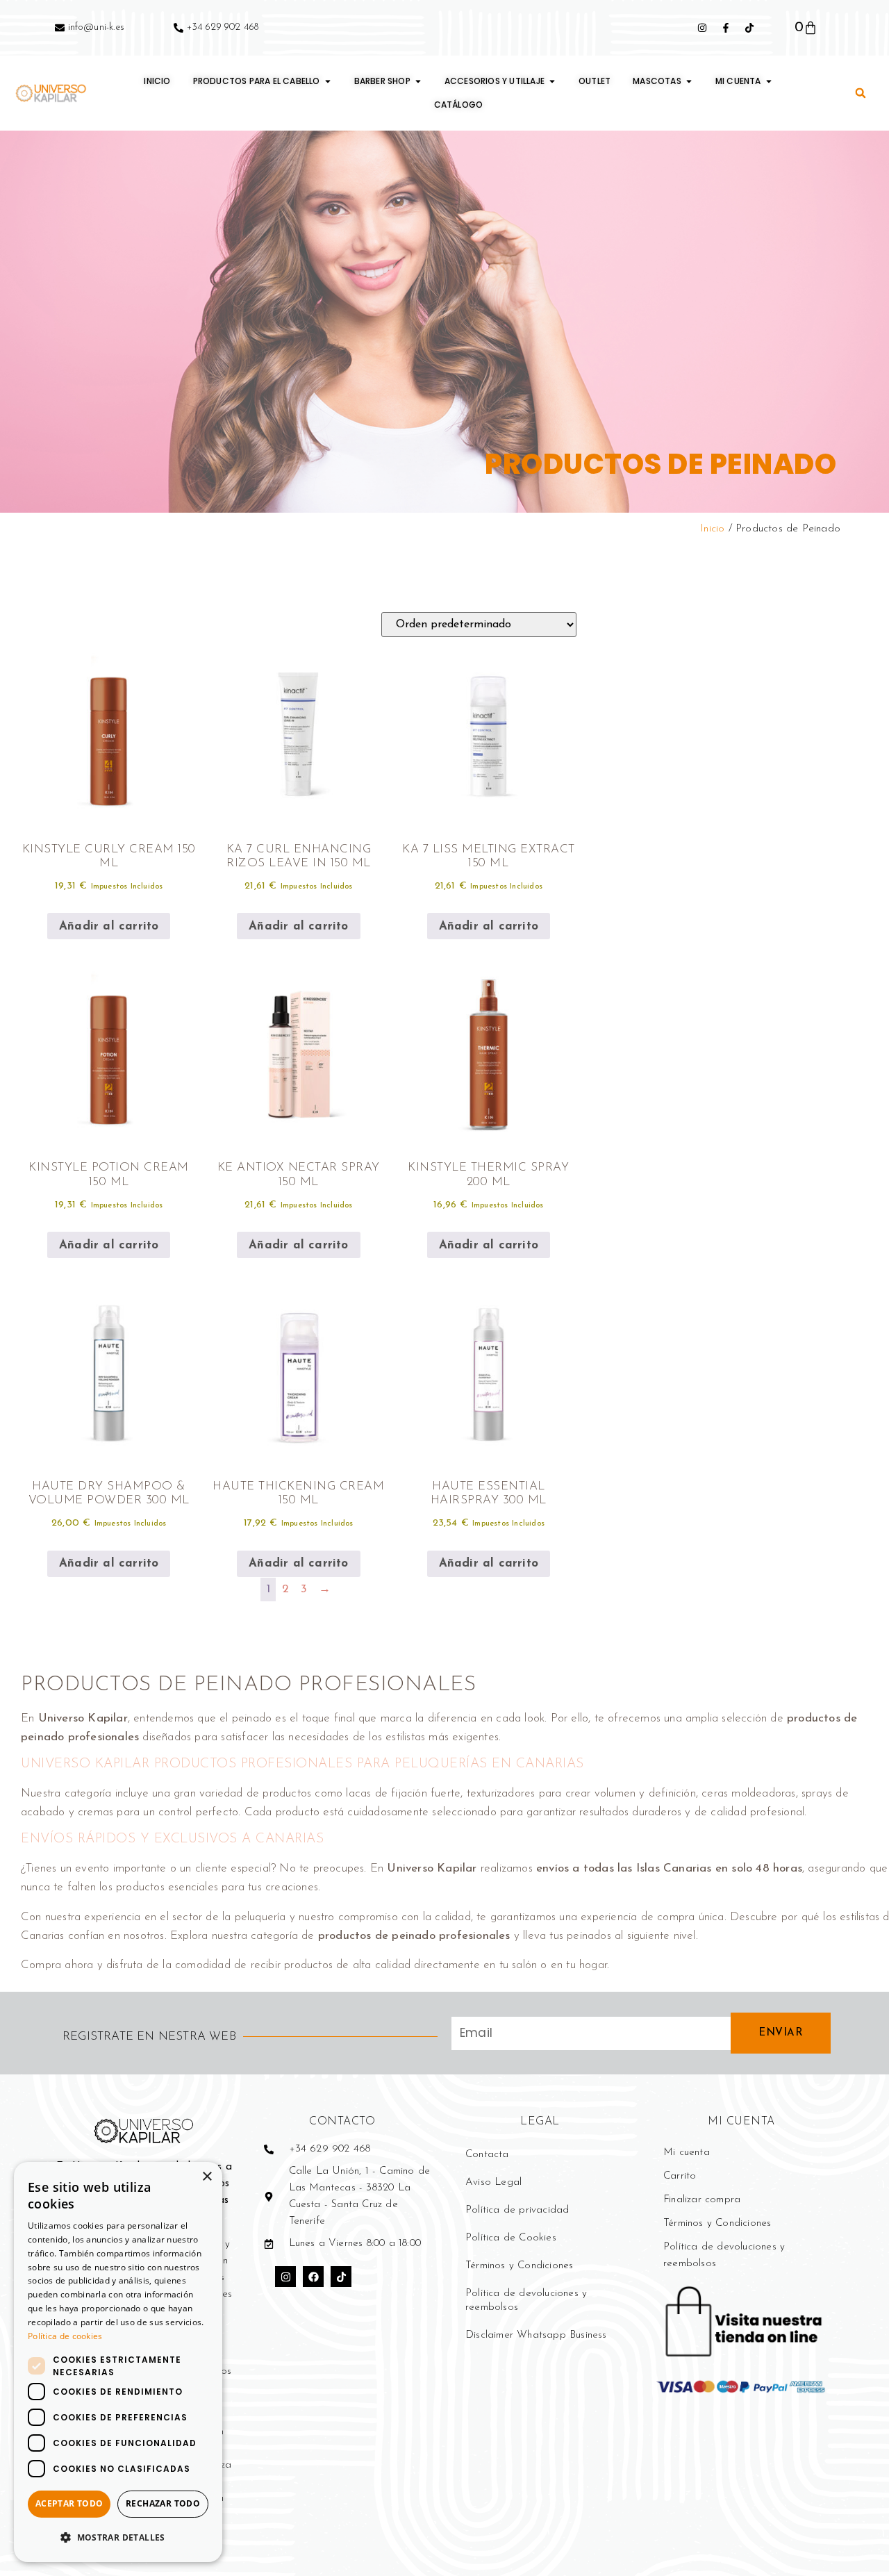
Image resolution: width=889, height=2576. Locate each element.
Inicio (712, 529)
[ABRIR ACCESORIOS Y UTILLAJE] (552, 81)
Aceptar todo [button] (69, 2503)
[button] (861, 93)
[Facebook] (313, 2277)
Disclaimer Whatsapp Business (536, 2335)
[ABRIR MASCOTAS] (689, 81)
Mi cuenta (687, 2153)
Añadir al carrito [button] (109, 926)
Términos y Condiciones (519, 2266)
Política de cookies (65, 2336)
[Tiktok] (341, 2277)
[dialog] (118, 2362)
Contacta (487, 2155)
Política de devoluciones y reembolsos (526, 2301)
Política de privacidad (517, 2210)
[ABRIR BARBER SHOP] (418, 81)
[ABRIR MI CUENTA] (769, 81)
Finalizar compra (702, 2200)
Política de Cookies (511, 2238)
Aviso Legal (493, 2182)
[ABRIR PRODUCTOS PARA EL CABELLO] (328, 81)
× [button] (207, 2177)
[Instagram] (285, 2277)
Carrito (680, 2176)
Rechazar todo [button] (163, 2503)
